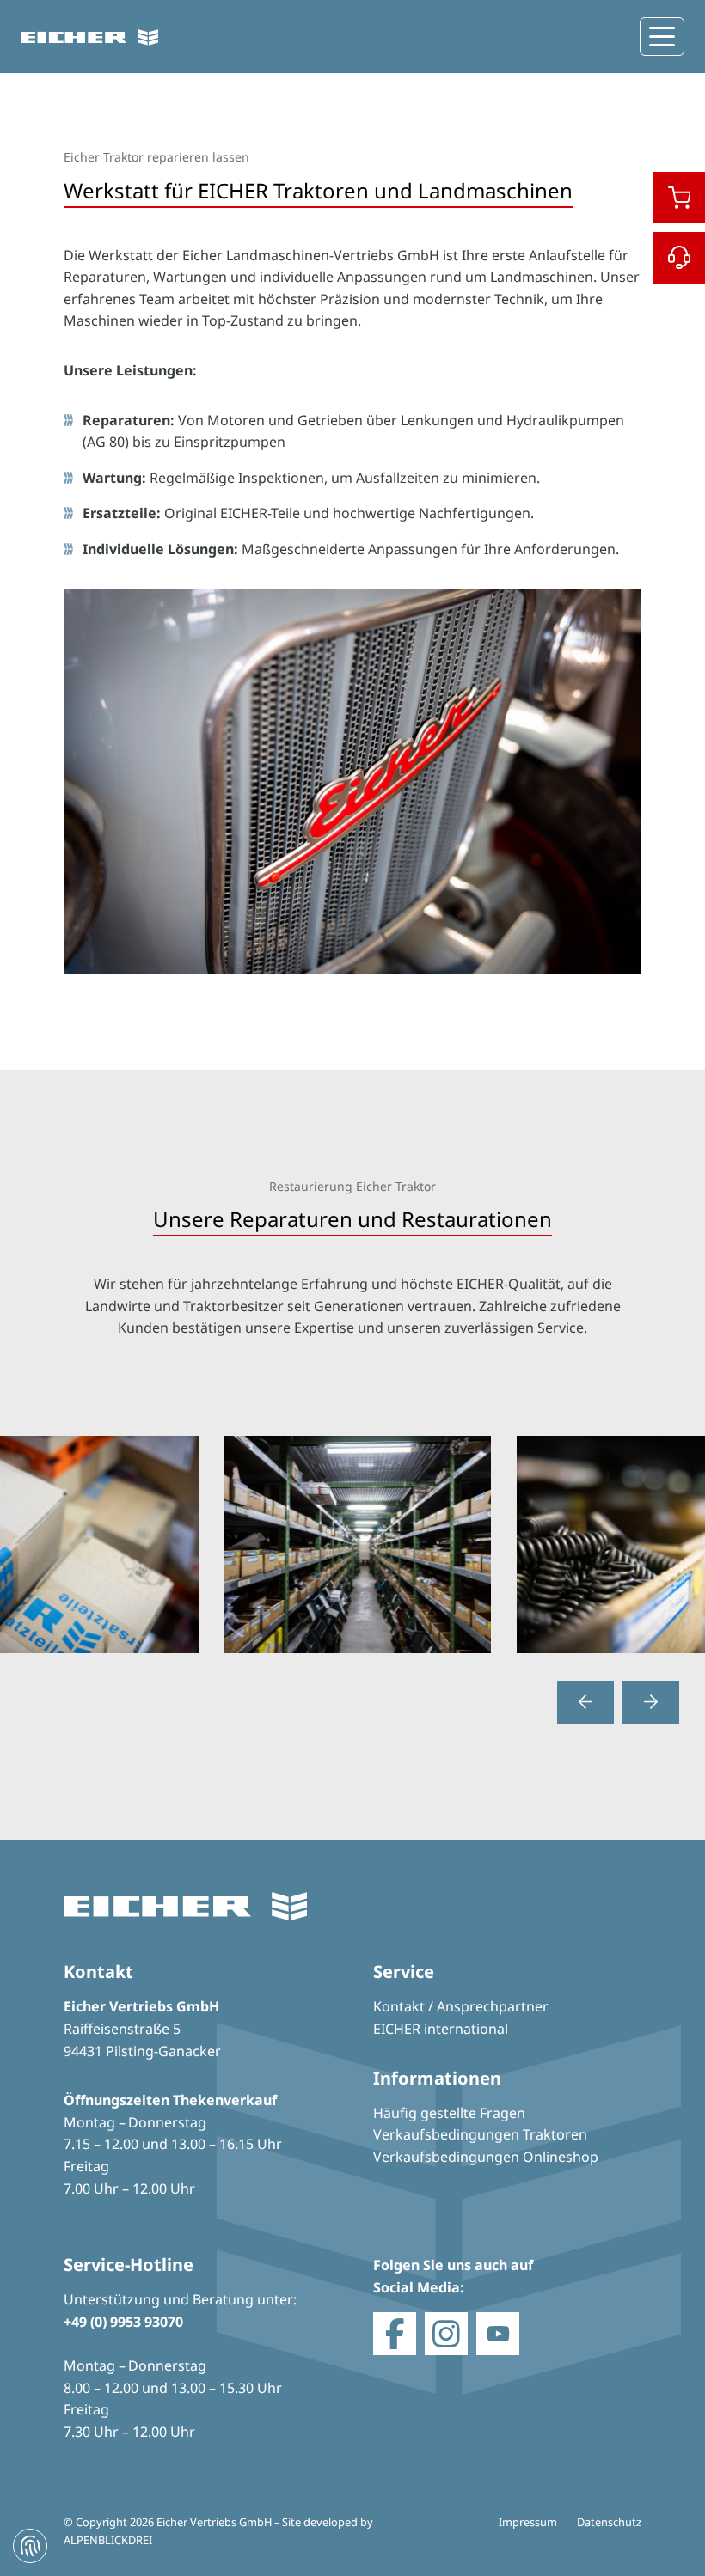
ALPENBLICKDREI (108, 2540)
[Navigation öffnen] (662, 37)
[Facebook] (395, 2334)
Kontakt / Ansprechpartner (461, 2006)
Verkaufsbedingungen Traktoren (480, 2134)
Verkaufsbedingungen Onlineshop (486, 2157)
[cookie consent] (30, 2546)
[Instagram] (446, 2334)
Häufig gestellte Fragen (449, 2113)
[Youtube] (498, 2334)
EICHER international (441, 2029)
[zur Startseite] (89, 37)
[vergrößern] (352, 1543)
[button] (585, 1702)
